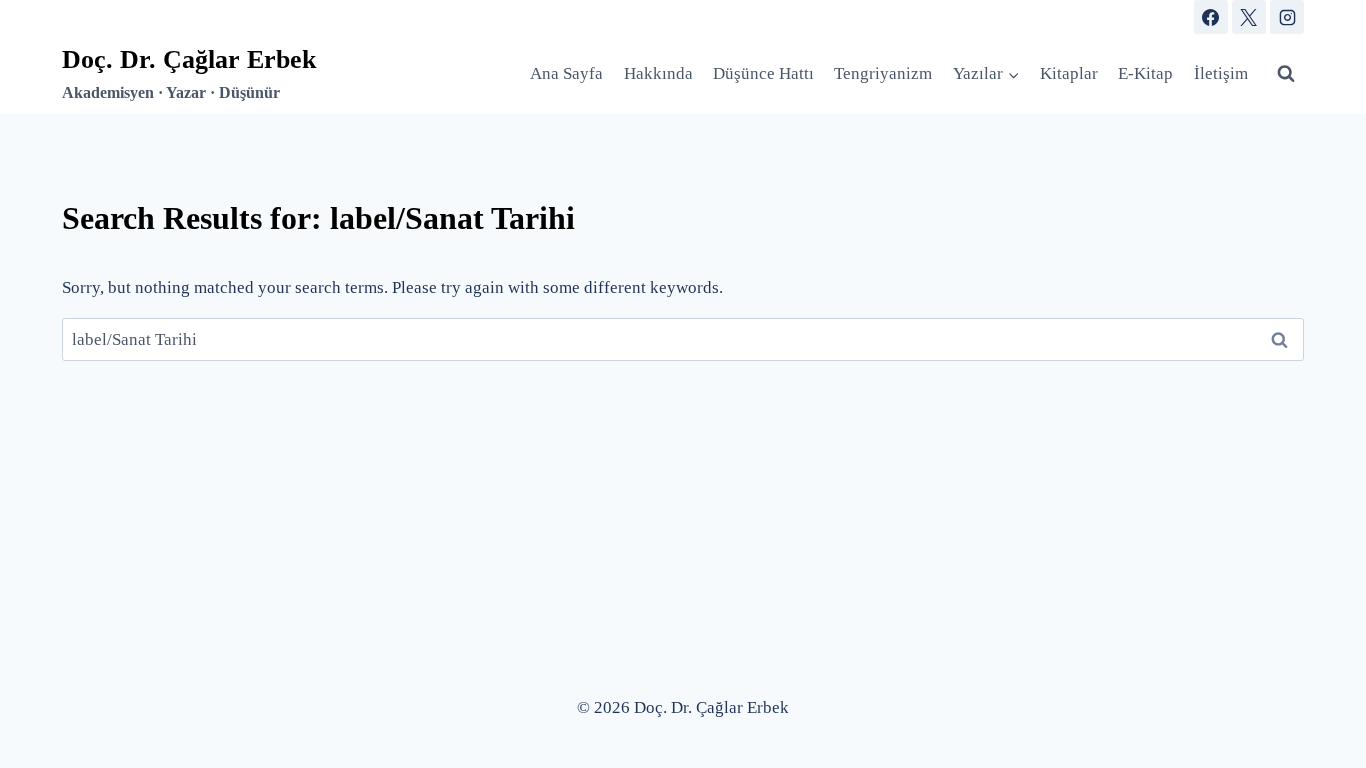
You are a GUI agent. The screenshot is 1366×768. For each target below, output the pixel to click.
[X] (1249, 17)
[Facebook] (1211, 17)
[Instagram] (1287, 17)
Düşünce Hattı (763, 73)
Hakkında (658, 73)
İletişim (1221, 73)
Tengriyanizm (883, 73)
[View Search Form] (1286, 74)
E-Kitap (1145, 73)
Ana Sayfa (566, 73)
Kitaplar (1069, 73)
